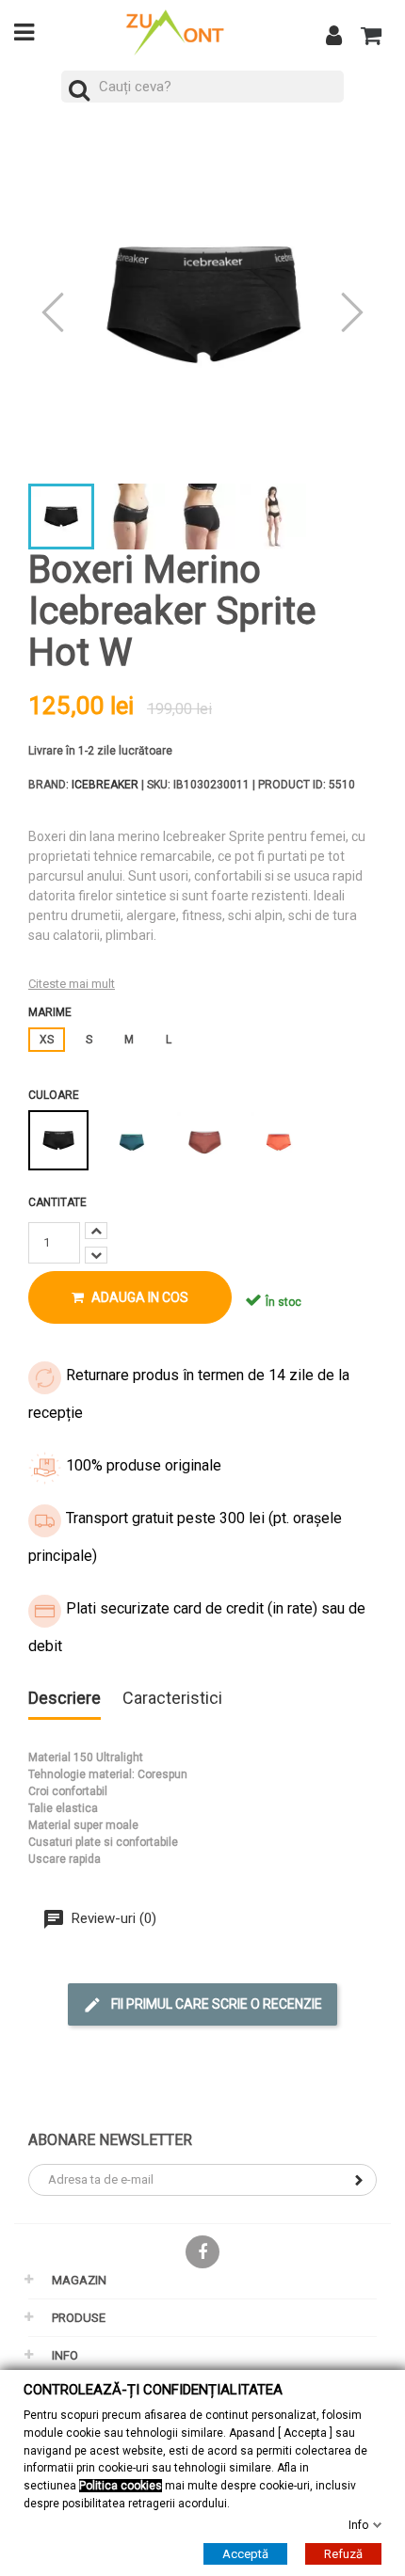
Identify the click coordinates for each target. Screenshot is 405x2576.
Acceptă (245, 2554)
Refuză (343, 2554)
